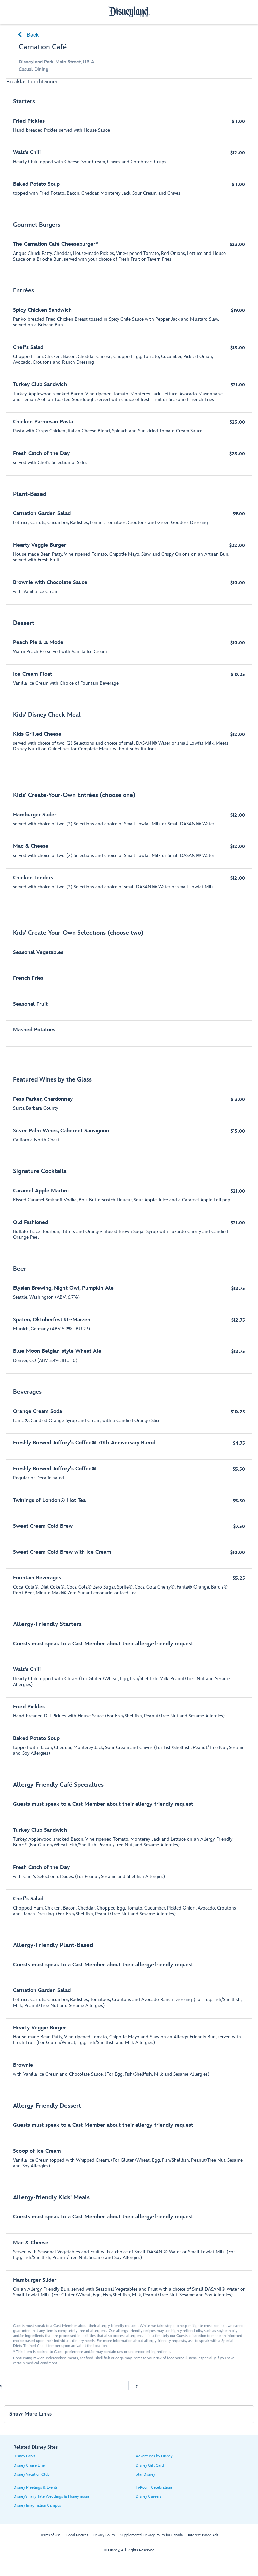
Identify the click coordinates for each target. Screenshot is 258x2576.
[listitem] (129, 149)
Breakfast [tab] (17, 82)
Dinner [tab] (50, 82)
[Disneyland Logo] (129, 12)
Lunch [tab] (35, 82)
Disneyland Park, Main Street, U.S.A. (57, 62)
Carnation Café (43, 47)
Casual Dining (34, 69)
